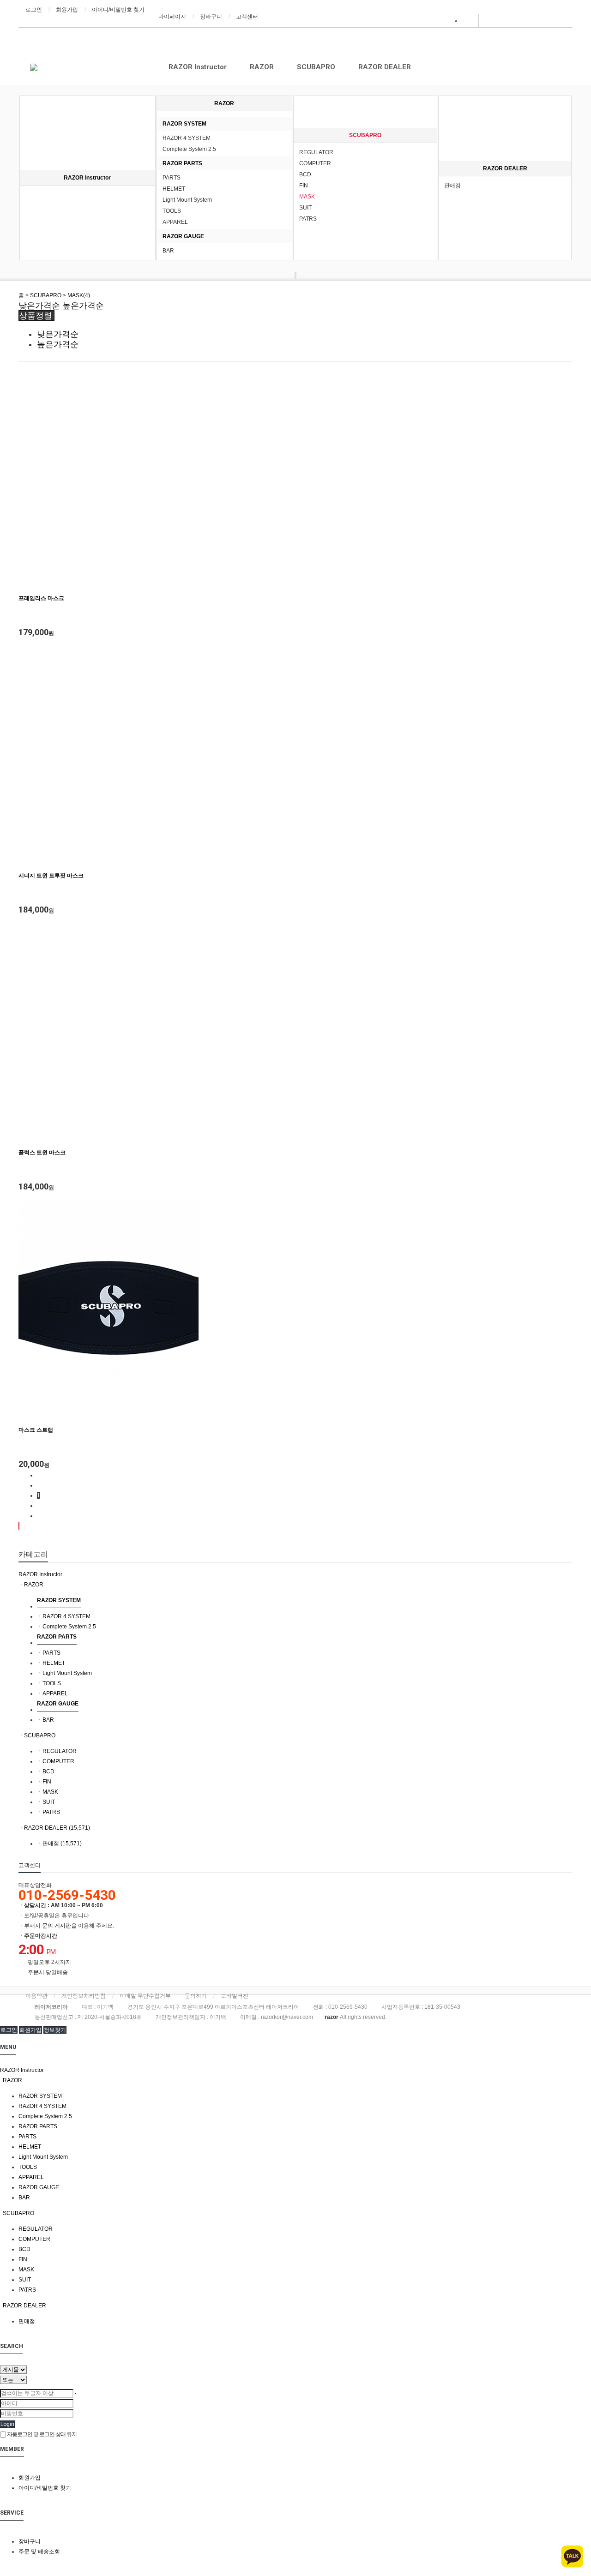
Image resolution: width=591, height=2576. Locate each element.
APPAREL (175, 222)
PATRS (308, 219)
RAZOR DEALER (385, 67)
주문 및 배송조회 (39, 2552)
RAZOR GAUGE (183, 236)
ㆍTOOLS (49, 1683)
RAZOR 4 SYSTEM (187, 138)
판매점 (452, 186)
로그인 (34, 10)
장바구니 (211, 17)
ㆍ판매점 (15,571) (59, 1843)
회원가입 (67, 10)
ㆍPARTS (49, 1653)
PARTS (172, 178)
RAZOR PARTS (182, 163)
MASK (307, 197)
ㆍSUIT (46, 1802)
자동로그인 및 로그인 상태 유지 (41, 2434)
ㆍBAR (45, 1720)
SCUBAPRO (316, 67)
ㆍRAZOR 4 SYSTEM (64, 1616)
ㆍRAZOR (31, 1585)
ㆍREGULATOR (57, 1751)
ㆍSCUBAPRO (37, 1735)
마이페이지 (172, 17)
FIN (304, 186)
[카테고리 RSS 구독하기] (19, 1526)
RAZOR (262, 67)
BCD (305, 174)
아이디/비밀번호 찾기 (118, 10)
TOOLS (172, 211)
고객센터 (247, 17)
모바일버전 (235, 1996)
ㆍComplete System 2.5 (66, 1627)
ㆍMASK (48, 1792)
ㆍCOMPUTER (56, 1761)
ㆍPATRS (48, 1812)
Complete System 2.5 (189, 149)
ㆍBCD (46, 1771)
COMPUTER (315, 163)
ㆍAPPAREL (52, 1693)
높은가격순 (83, 306)
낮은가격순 (39, 306)
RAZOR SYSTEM (184, 124)
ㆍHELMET (51, 1663)
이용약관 (36, 1996)
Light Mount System (187, 200)
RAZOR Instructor (198, 67)
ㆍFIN (44, 1782)
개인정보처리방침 (84, 1996)
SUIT (305, 208)
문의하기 (196, 1996)
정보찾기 (55, 2030)
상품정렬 (36, 315)
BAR (168, 251)
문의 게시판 (57, 1926)
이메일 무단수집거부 (145, 1996)
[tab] (295, 1574)
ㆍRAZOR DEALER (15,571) (54, 1828)
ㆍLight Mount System (64, 1673)
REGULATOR (316, 152)
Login (7, 2424)
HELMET (174, 189)
